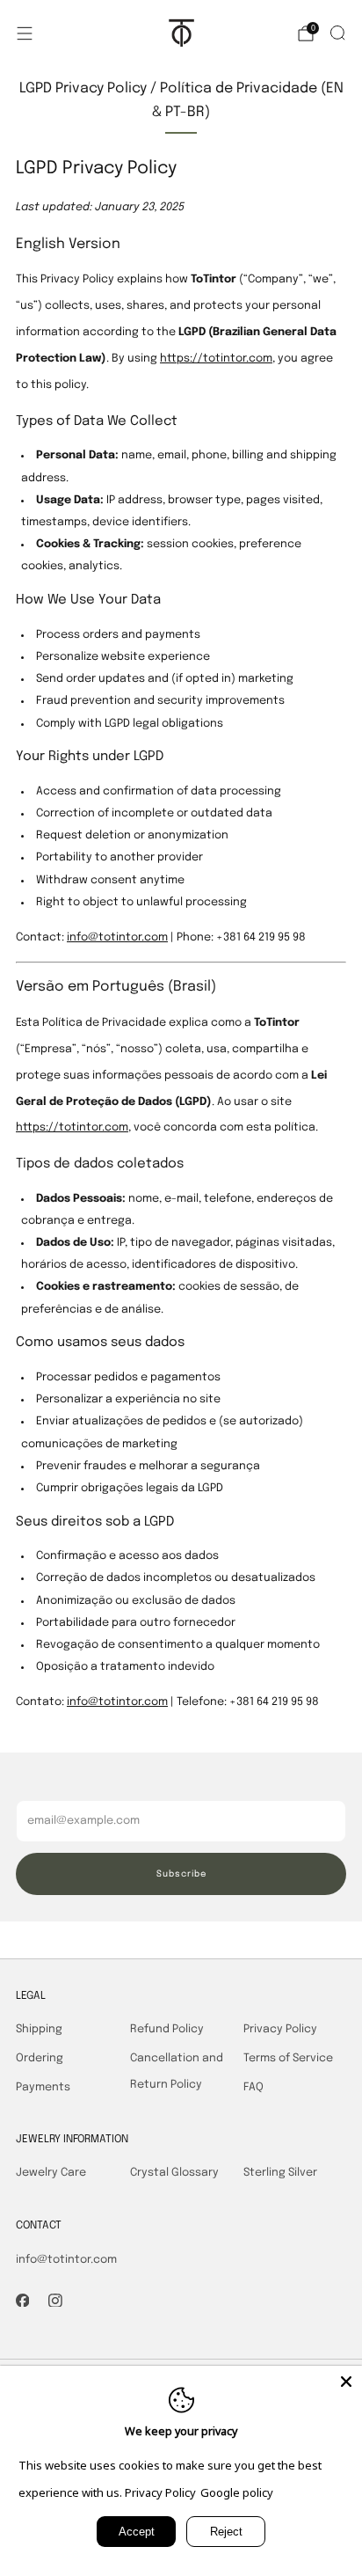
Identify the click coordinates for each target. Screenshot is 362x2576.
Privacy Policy (280, 2029)
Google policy (237, 2492)
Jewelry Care (51, 2173)
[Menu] (25, 33)
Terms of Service (288, 2058)
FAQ (253, 2087)
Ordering (40, 2058)
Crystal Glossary (174, 2173)
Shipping (39, 2029)
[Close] (346, 2382)
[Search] (337, 33)
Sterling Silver (280, 2173)
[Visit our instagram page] (55, 2301)
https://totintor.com (216, 359)
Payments (43, 2087)
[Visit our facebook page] (23, 2301)
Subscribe (181, 1874)
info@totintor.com (117, 937)
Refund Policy (167, 2029)
